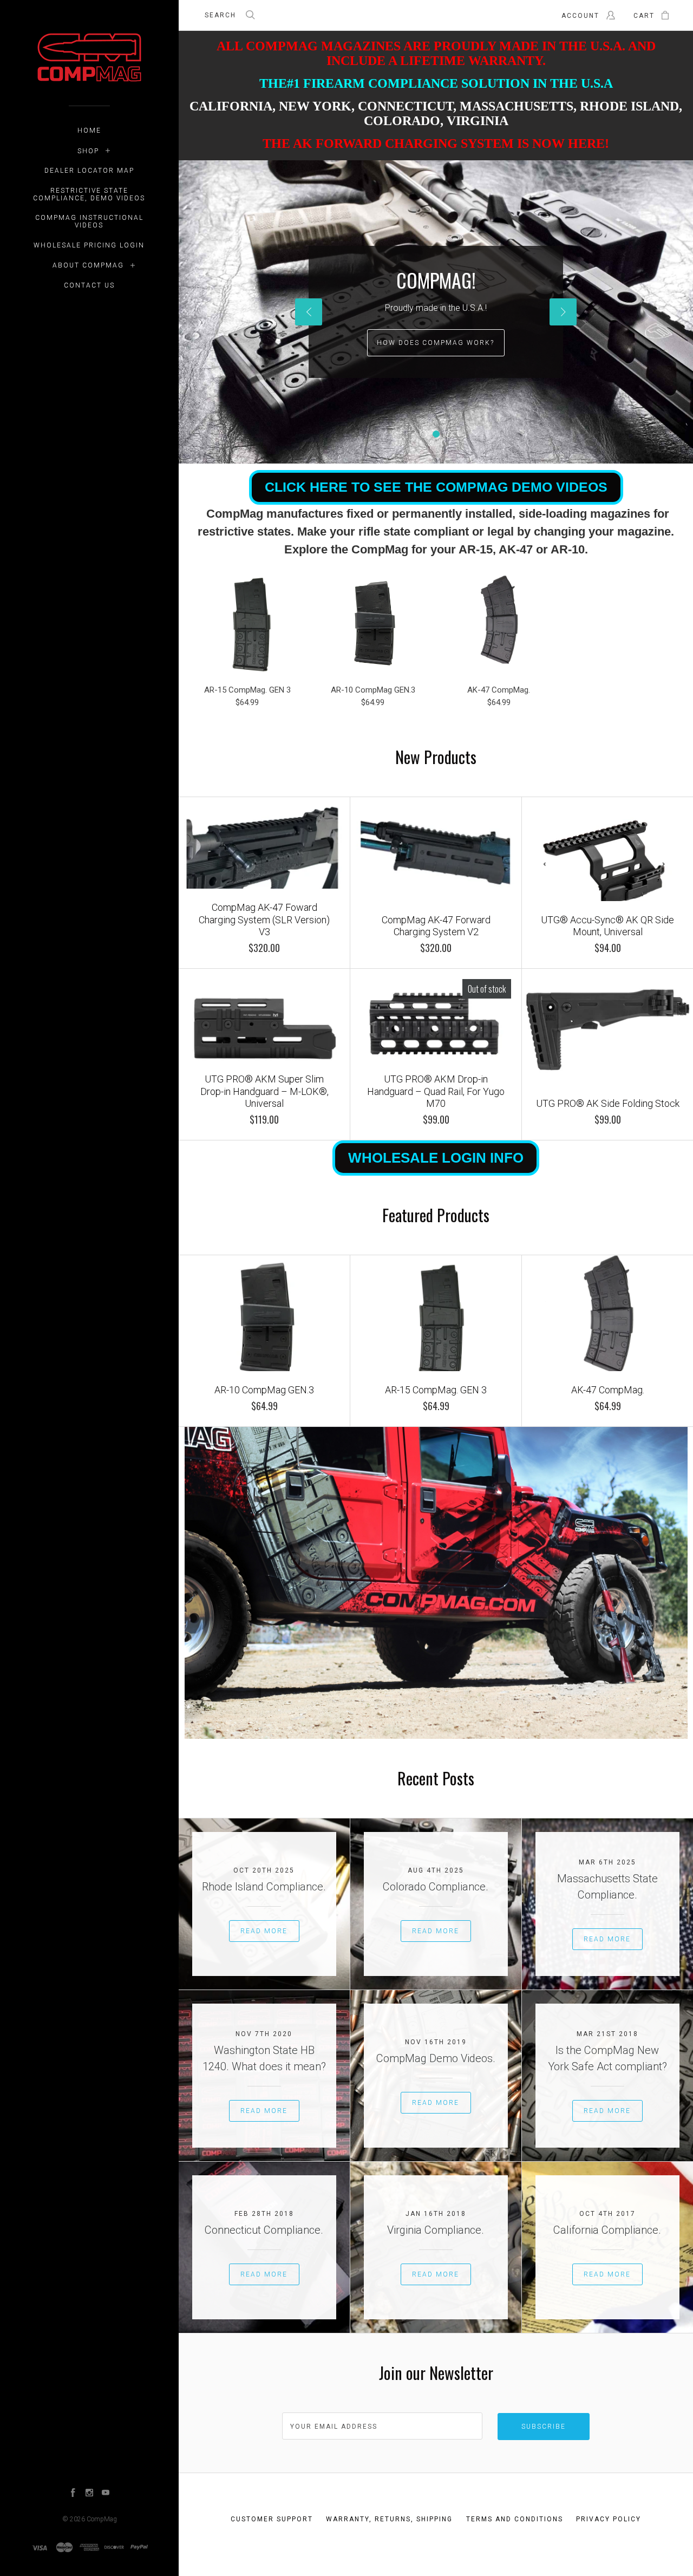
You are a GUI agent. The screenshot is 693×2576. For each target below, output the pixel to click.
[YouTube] (106, 2494)
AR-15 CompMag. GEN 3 (247, 690)
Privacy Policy (609, 2519)
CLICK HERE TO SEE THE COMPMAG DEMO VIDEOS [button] (436, 487)
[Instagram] (89, 2494)
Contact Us (89, 285)
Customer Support (272, 2519)
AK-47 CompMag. (499, 690)
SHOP (88, 151)
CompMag (102, 2519)
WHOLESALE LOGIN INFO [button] (436, 1158)
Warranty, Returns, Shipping (389, 2519)
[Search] (251, 16)
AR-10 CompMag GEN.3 (373, 690)
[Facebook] (73, 2494)
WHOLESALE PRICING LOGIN (89, 245)
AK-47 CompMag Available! (436, 343)
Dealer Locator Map (89, 171)
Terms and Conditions (515, 2519)
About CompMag (88, 265)
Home (89, 131)
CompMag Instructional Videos (89, 221)
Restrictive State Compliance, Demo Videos (89, 194)
